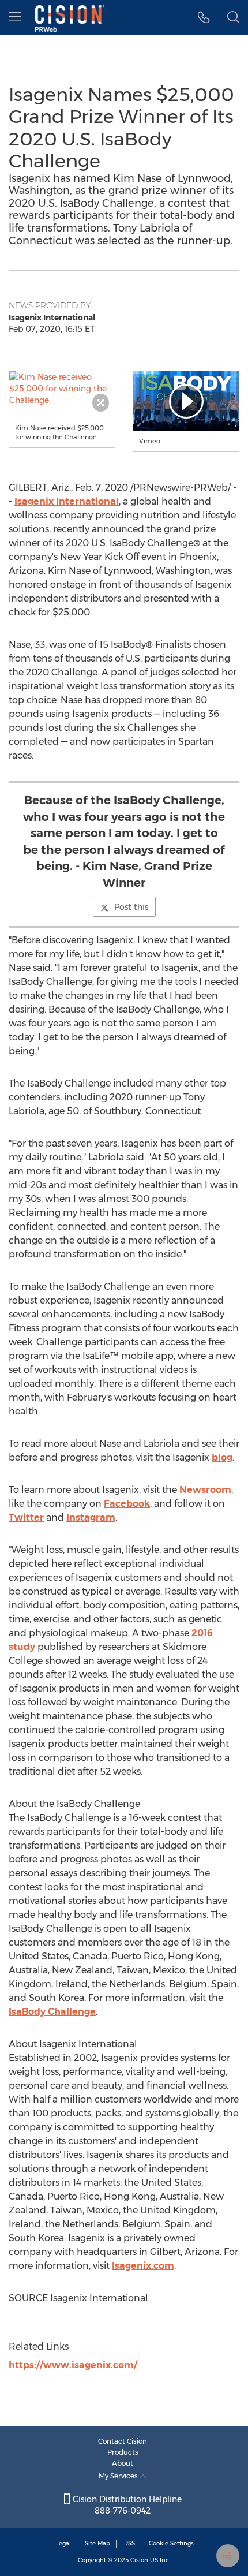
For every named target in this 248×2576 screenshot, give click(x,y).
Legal (63, 2543)
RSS (129, 2543)
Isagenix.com (143, 2266)
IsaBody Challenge (52, 2012)
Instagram (91, 1517)
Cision (139, 2560)
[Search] (233, 17)
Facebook (127, 1504)
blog (222, 1457)
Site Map (97, 2543)
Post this (131, 907)
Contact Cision (123, 2441)
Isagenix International (67, 501)
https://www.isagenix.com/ (73, 2365)
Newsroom (205, 1490)
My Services (119, 2476)
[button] (62, 389)
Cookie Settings (171, 2543)
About (123, 2463)
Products (123, 2452)
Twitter (26, 1517)
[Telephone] (204, 17)
